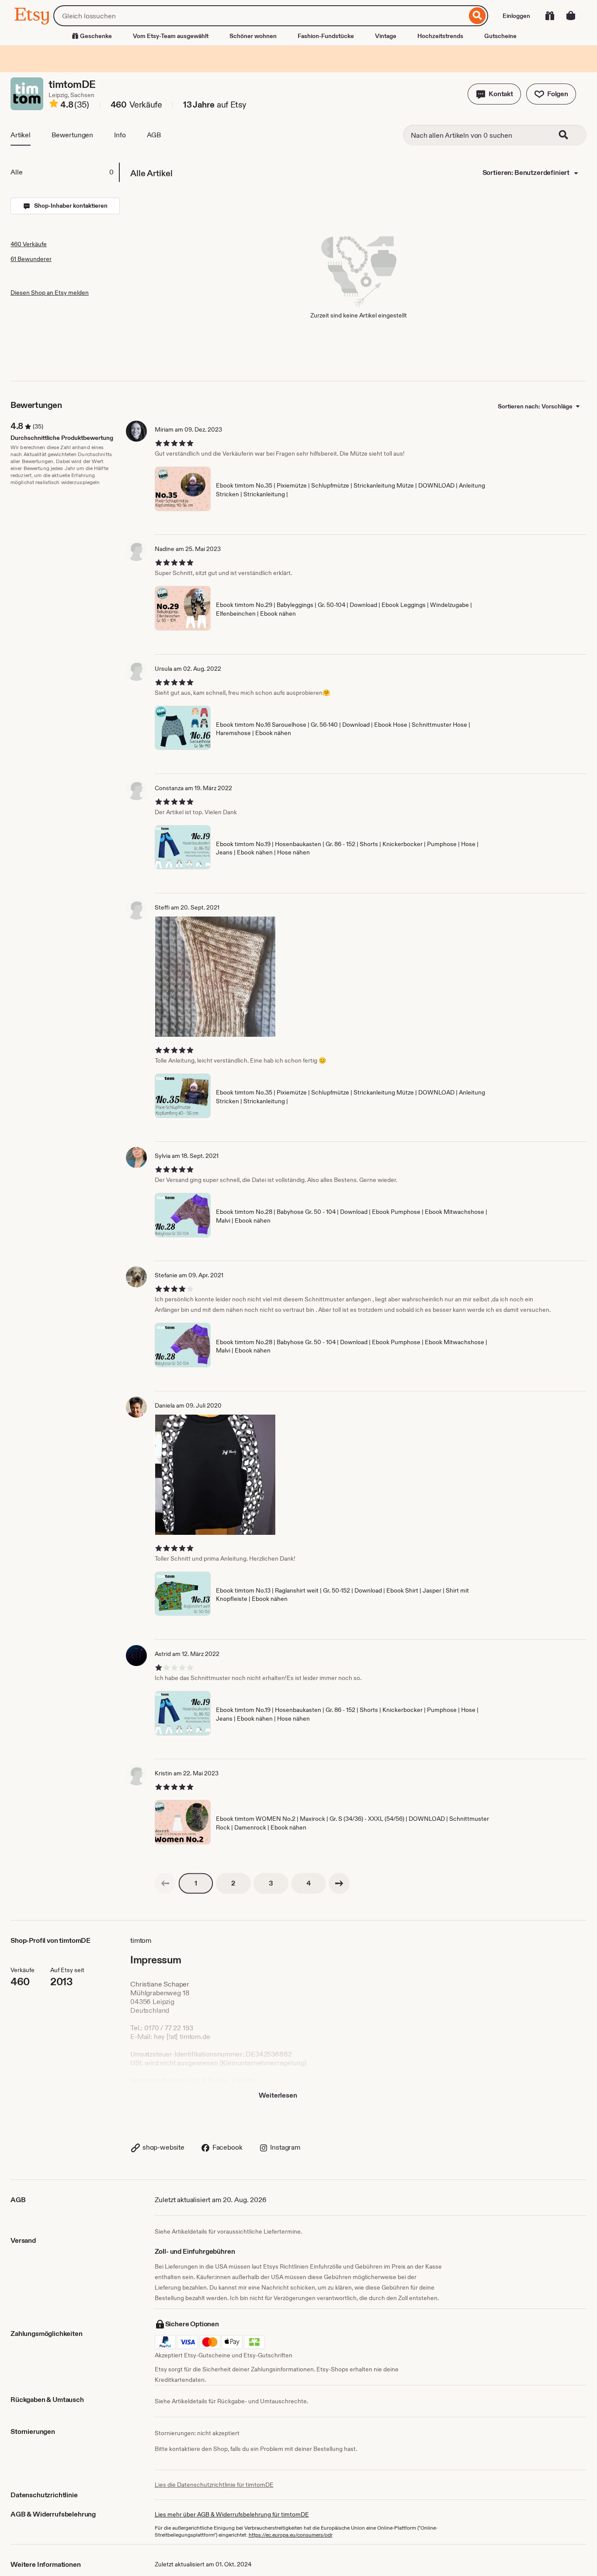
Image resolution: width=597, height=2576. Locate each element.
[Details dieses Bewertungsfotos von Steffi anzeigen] (215, 977)
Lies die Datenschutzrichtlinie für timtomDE (214, 2485)
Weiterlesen (278, 2095)
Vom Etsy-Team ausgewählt (171, 36)
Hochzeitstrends (440, 36)
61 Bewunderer (31, 259)
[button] (494, 94)
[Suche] (477, 16)
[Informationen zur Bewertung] (54, 105)
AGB (154, 135)
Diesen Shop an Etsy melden (50, 293)
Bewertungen (72, 135)
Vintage (386, 36)
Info (120, 135)
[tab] (65, 172)
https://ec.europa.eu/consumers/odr (291, 2535)
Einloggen (516, 16)
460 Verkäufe (29, 244)
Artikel (21, 135)
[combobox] (260, 16)
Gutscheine (500, 36)
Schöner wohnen (253, 36)
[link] (165, 1883)
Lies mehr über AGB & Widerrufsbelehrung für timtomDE (232, 2514)
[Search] (569, 135)
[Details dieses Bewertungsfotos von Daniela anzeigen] (215, 1475)
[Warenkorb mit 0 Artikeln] (571, 16)
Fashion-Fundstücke (326, 36)
